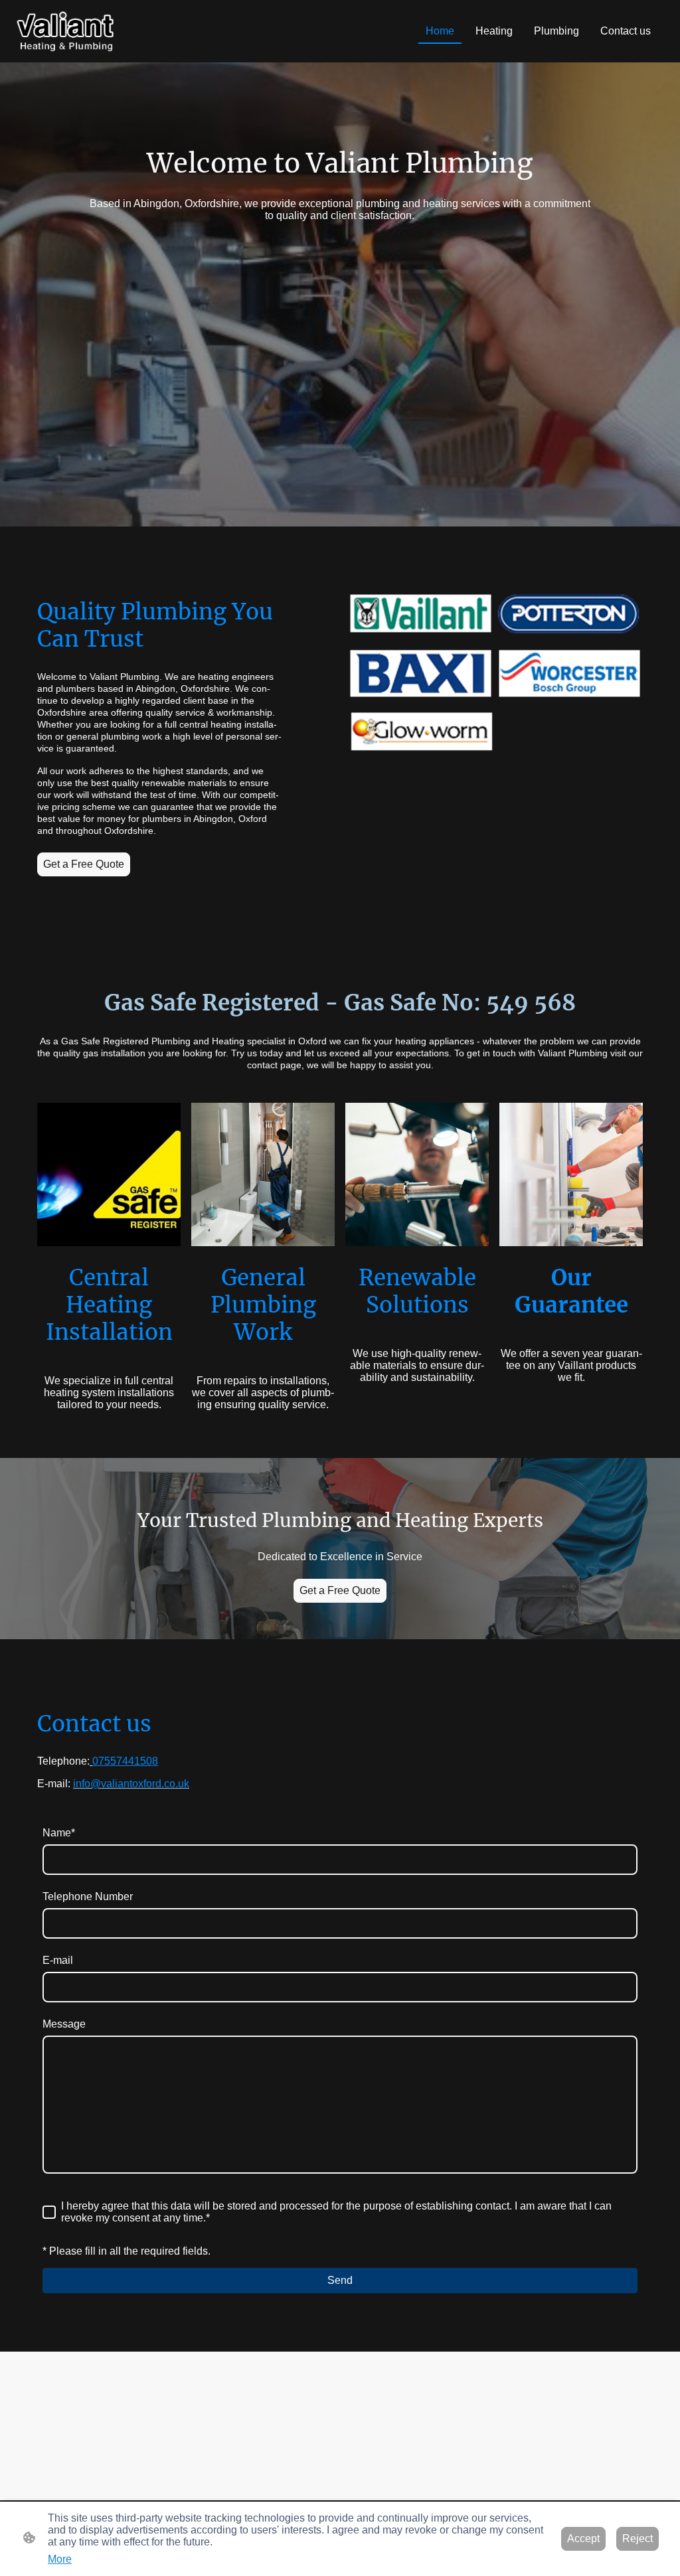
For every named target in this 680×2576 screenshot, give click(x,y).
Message (64, 2024)
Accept (583, 2538)
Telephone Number (88, 1896)
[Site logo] (65, 31)
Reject (637, 2538)
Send (340, 2280)
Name (59, 1833)
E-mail (58, 1960)
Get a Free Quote (84, 864)
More (60, 2559)
